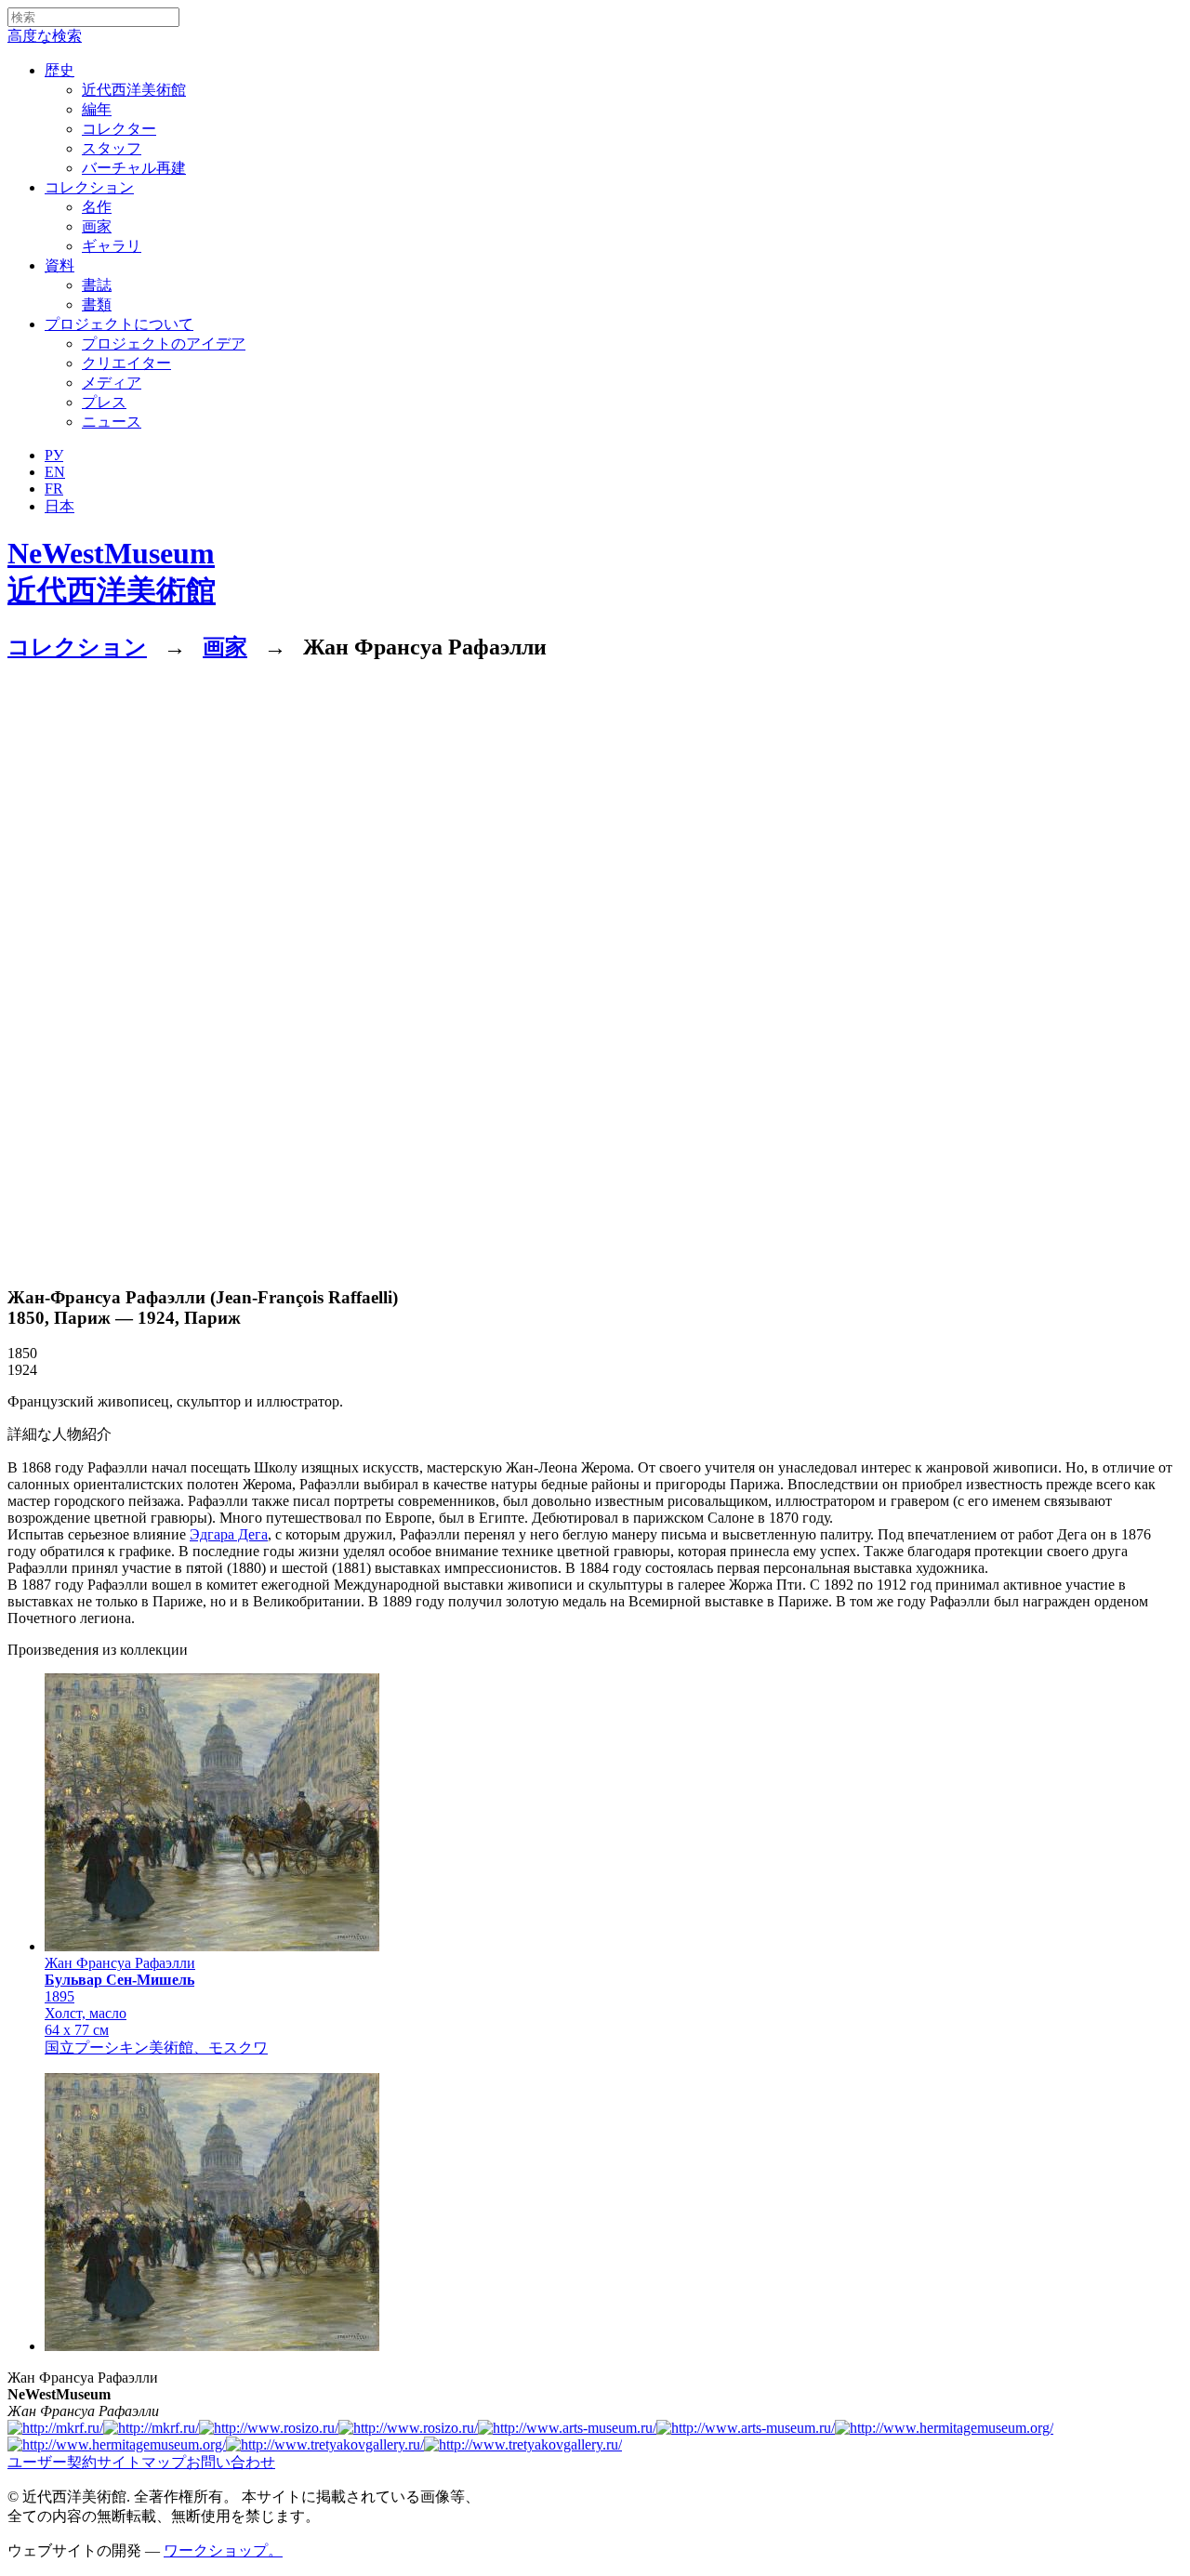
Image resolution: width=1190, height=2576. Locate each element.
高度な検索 (45, 36)
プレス (104, 402)
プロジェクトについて (119, 324)
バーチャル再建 (134, 168)
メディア (112, 383)
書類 (97, 304)
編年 (97, 109)
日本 (59, 506)
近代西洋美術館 (134, 90)
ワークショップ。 (223, 2550)
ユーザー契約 (52, 2462)
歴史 (59, 70)
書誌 (97, 285)
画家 (97, 226)
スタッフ (112, 148)
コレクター (119, 129)
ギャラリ (112, 246)
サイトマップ (141, 2462)
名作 (97, 207)
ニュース (112, 422)
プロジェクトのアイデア (164, 343)
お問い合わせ (231, 2462)
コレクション (89, 187)
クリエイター (126, 363)
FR (54, 489)
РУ (54, 455)
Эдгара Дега (229, 1534)
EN (55, 472)
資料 (59, 265)
